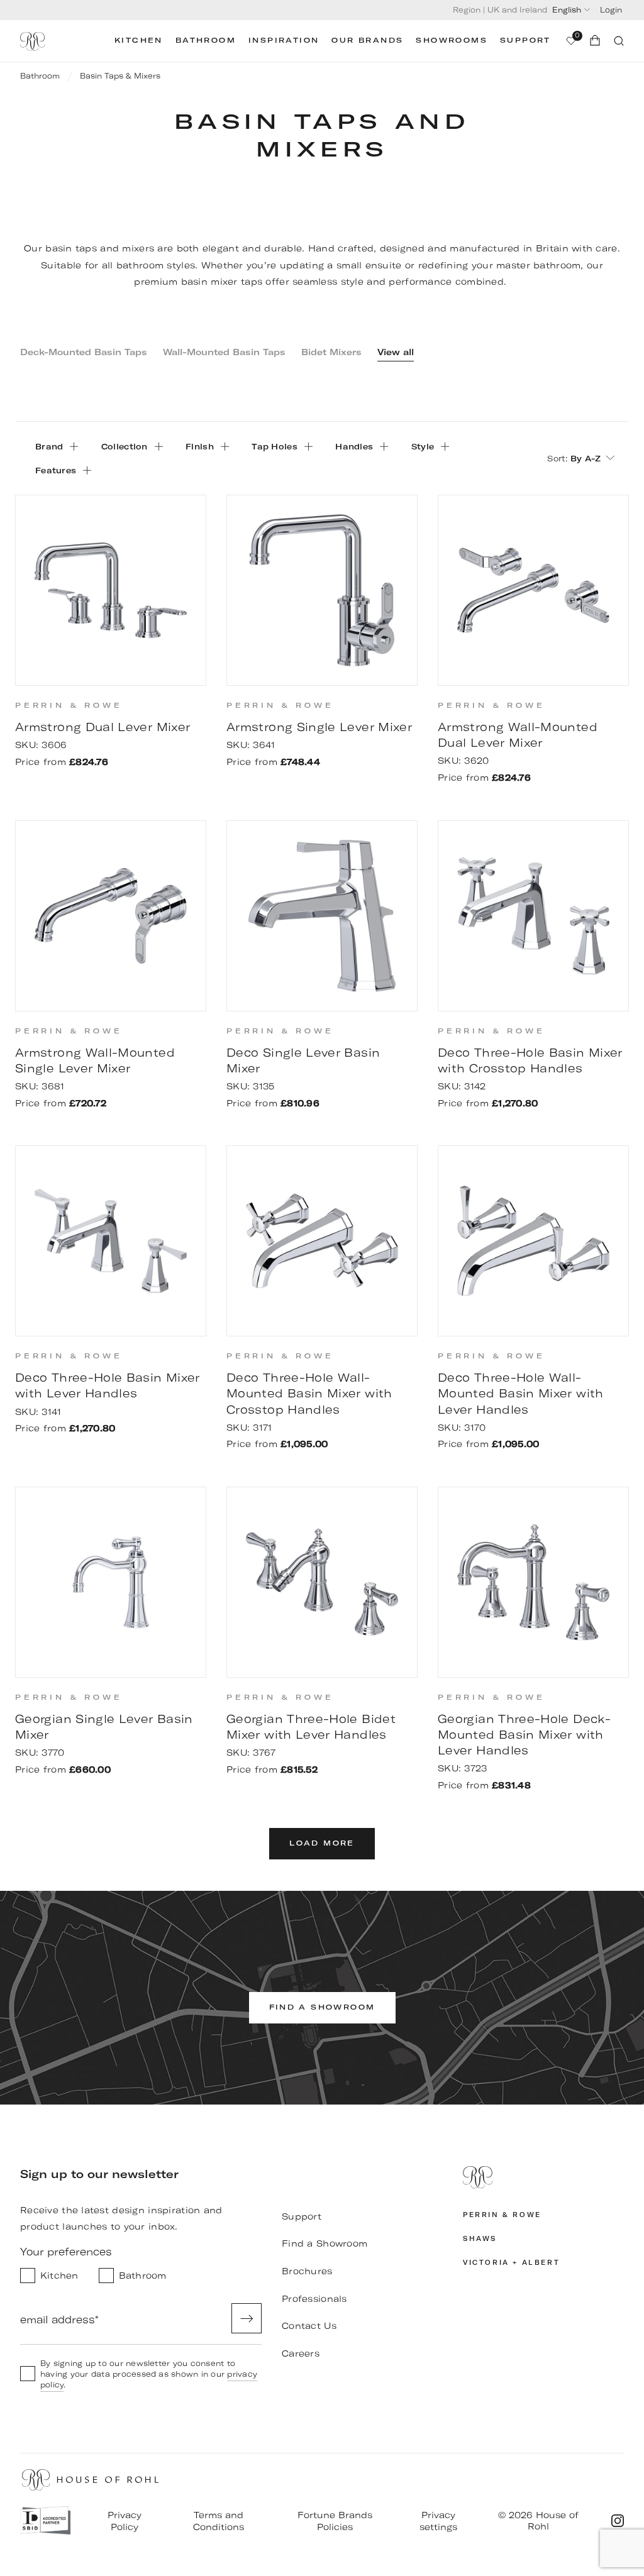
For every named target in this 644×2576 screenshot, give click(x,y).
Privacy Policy (125, 2521)
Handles (354, 446)
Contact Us (309, 2326)
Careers (301, 2353)
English (567, 10)
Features (56, 470)
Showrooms (452, 41)
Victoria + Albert (511, 2263)
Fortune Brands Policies (335, 2521)
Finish (200, 446)
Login (611, 10)
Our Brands (367, 41)
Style (423, 446)
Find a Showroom (325, 2243)
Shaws (480, 2239)
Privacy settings (438, 2521)
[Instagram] (618, 2521)
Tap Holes (275, 446)
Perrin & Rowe (502, 2215)
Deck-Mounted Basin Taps (84, 352)
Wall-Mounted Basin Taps (224, 352)
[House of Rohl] (543, 2179)
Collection (125, 446)
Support (525, 41)
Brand (49, 446)
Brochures (307, 2271)
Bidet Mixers (331, 352)
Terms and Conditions (219, 2521)
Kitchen (139, 41)
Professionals (314, 2299)
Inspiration (284, 41)
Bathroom (206, 41)
